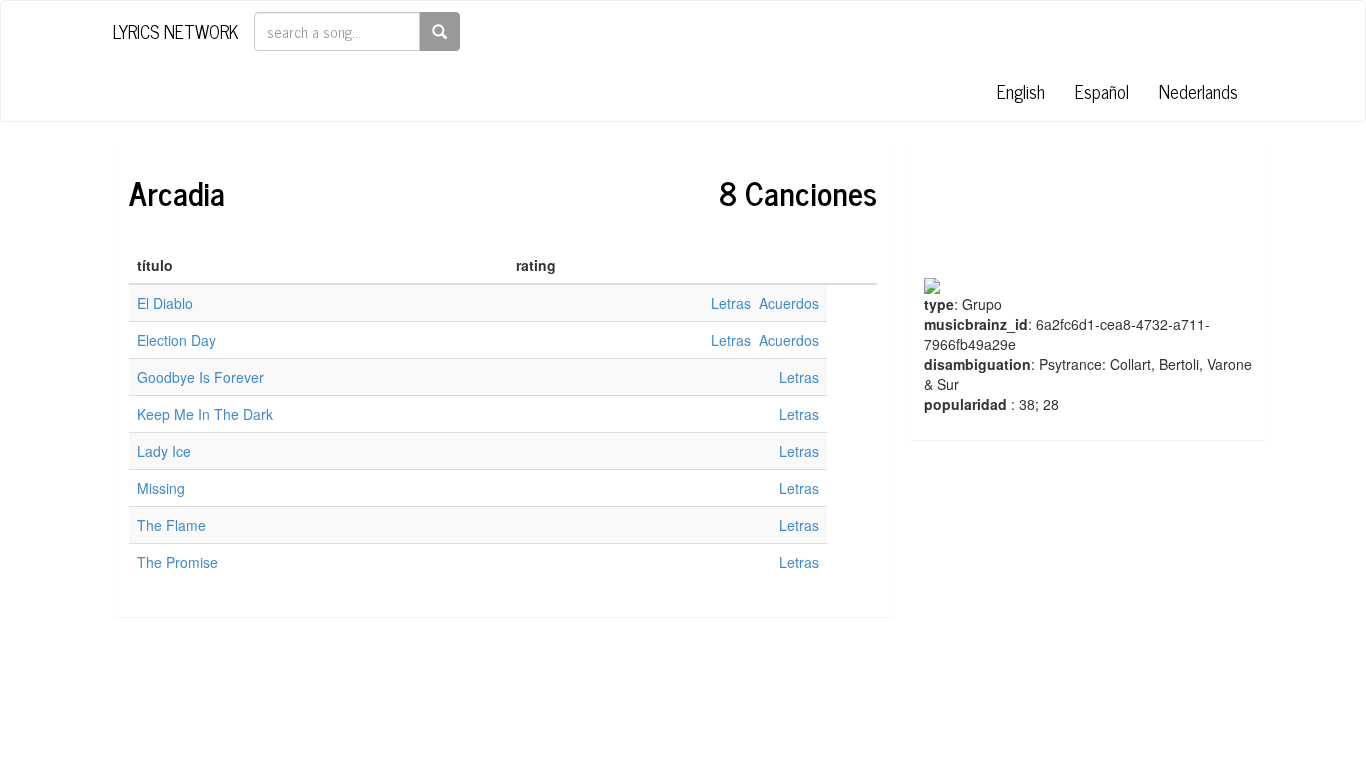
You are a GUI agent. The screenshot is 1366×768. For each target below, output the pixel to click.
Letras (733, 303)
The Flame (171, 525)
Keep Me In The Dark (205, 414)
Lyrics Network (176, 31)
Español (1102, 91)
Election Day (176, 340)
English (1021, 91)
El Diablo (165, 303)
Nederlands (1198, 91)
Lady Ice (164, 451)
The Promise (177, 562)
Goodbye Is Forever (200, 377)
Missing (161, 488)
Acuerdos (789, 303)
